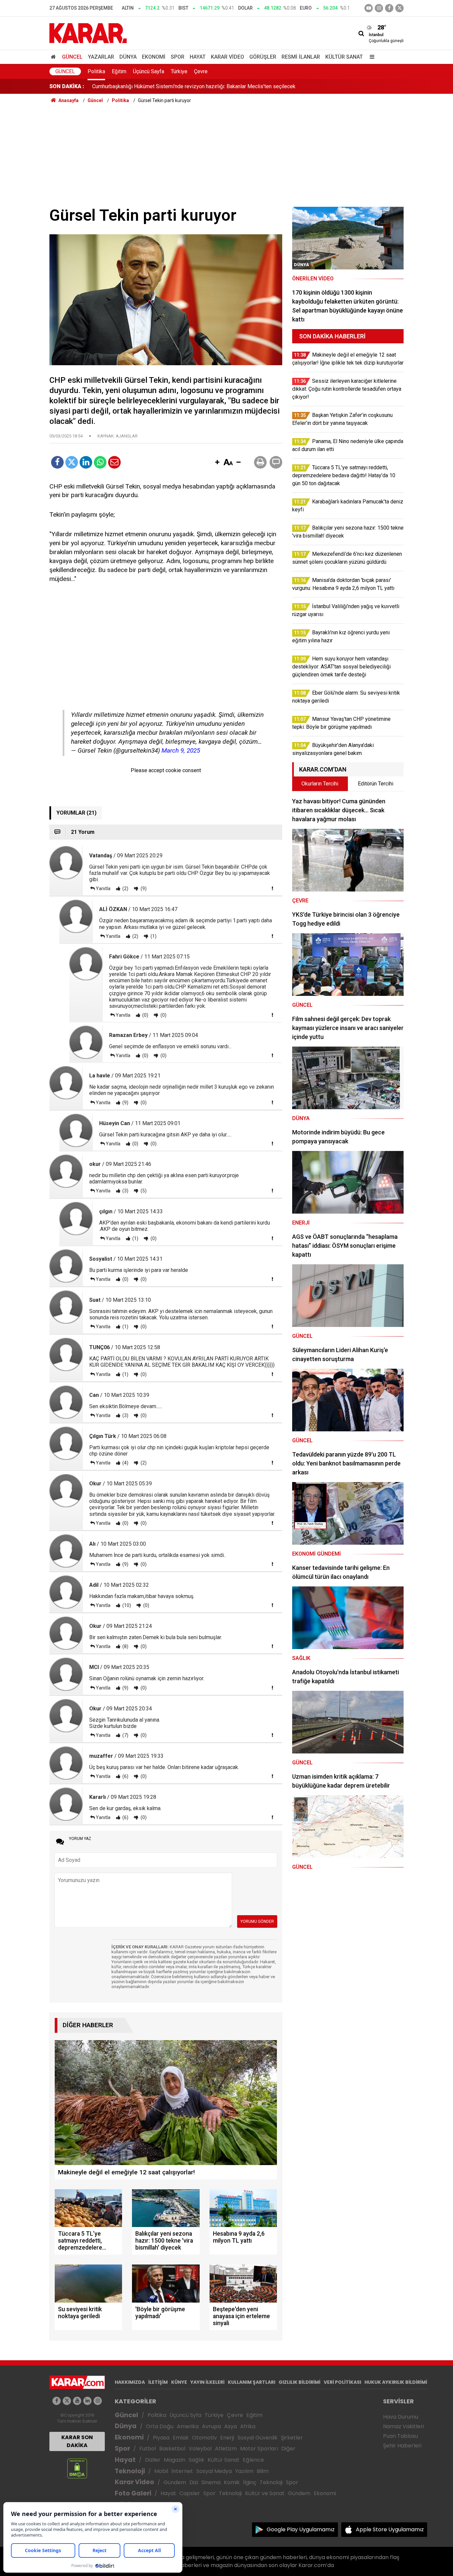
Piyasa (161, 2438)
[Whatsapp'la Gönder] (100, 462)
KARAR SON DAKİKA (77, 2441)
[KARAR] (88, 33)
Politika (96, 71)
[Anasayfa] (54, 57)
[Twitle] (72, 462)
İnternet (182, 2471)
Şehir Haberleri (402, 2446)
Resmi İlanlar (301, 57)
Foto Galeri (133, 2493)
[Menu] (370, 57)
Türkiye (179, 71)
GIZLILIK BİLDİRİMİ (299, 2382)
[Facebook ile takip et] (389, 8)
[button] (217, 463)
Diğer (288, 2449)
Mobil (161, 2471)
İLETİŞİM (158, 2382)
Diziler (153, 2460)
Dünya (128, 57)
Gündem (175, 2482)
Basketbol (172, 2449)
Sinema (211, 2482)
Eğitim (119, 71)
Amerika (188, 2426)
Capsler (190, 2493)
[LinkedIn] (86, 462)
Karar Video (227, 57)
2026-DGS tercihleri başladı (124, 86)
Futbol (148, 2449)
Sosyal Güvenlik (258, 2438)
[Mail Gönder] (114, 462)
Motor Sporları (259, 2449)
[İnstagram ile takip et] (379, 8)
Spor (178, 57)
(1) (153, 936)
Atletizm (226, 2449)
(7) (125, 1735)
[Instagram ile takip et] (98, 2401)
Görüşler (263, 57)
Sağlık (196, 2460)
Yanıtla (103, 888)
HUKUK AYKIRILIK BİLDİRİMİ (396, 2382)
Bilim (263, 2471)
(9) (143, 888)
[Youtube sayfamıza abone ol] (77, 2401)
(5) (143, 1191)
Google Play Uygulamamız (301, 2529)
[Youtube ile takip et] (369, 8)
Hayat (198, 57)
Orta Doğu (160, 2426)
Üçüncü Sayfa (149, 71)
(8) (125, 1646)
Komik (232, 2482)
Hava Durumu (401, 2417)
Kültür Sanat (344, 57)
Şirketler (292, 2438)
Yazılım (244, 2471)
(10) (126, 1605)
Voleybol (200, 2449)
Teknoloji (130, 2471)
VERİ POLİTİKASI (342, 2382)
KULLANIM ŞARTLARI (252, 2382)
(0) (145, 1015)
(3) (125, 1191)
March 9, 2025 (181, 750)
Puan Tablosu (400, 2436)
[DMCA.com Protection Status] (77, 2468)
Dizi (194, 2482)
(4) (125, 1463)
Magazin (175, 2460)
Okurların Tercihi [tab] (320, 784)
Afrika (248, 2426)
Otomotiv (204, 2438)
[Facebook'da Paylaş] (57, 462)
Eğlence (253, 2460)
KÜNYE (179, 2382)
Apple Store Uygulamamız (390, 2529)
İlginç (250, 2482)
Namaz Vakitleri (403, 2426)
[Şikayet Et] (272, 888)
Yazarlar (101, 57)
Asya (230, 2426)
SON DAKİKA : (67, 86)
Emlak (181, 2438)
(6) (125, 1776)
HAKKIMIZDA (130, 2382)
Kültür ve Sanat (265, 2493)
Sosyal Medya (214, 2471)
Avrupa (211, 2426)
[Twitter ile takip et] (399, 8)
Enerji (227, 2438)
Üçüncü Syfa (185, 2415)
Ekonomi (154, 57)
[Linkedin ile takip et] (87, 2401)
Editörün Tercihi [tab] (376, 784)
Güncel (72, 57)
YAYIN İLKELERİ (207, 2382)
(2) (125, 888)
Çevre (201, 71)
